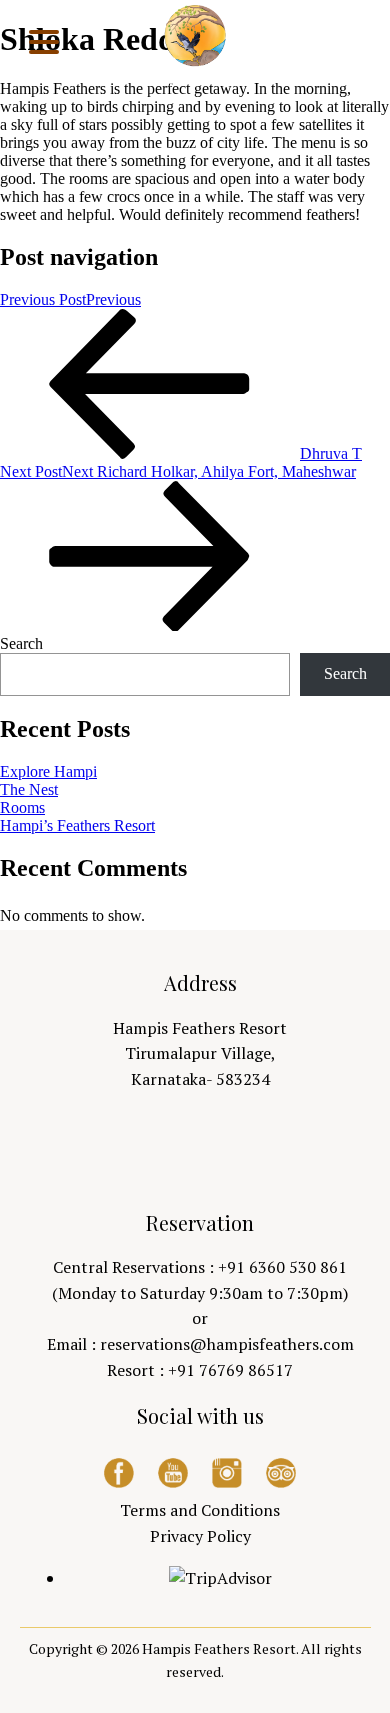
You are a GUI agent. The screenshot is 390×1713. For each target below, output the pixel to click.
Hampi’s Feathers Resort (77, 825)
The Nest (29, 789)
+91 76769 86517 (230, 1370)
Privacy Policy (200, 1536)
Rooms (22, 807)
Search (21, 643)
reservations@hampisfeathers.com (227, 1344)
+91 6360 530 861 (282, 1267)
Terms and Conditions (200, 1510)
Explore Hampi (48, 771)
